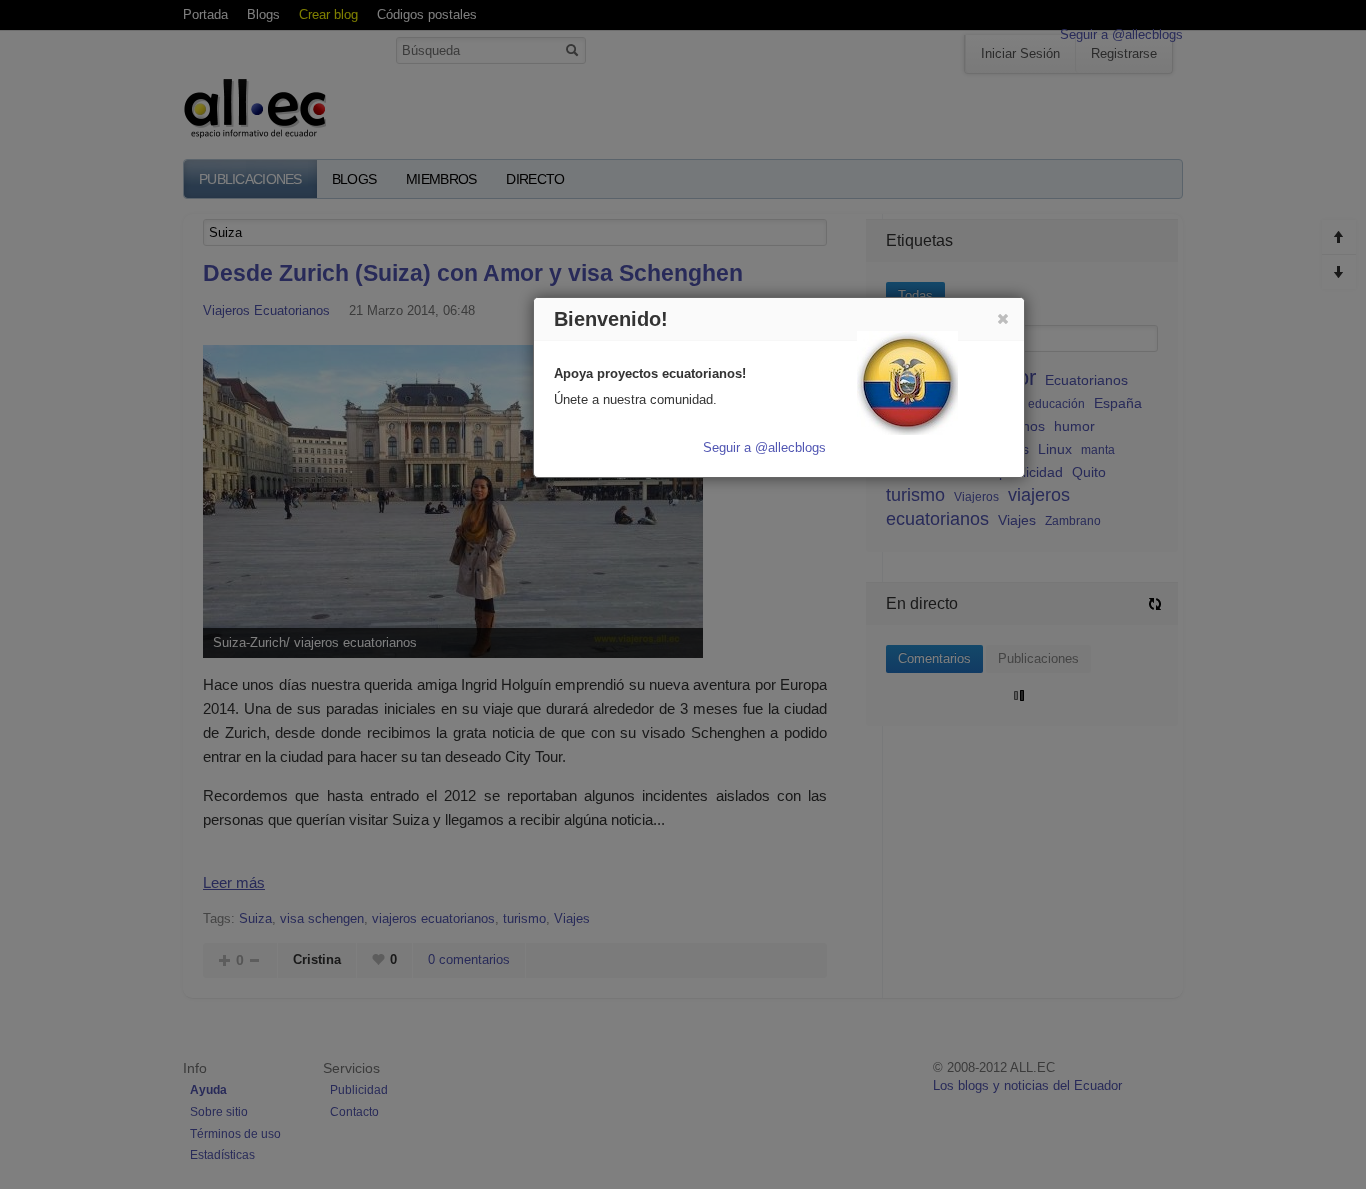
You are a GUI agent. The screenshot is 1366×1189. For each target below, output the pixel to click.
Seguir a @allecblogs (764, 447)
